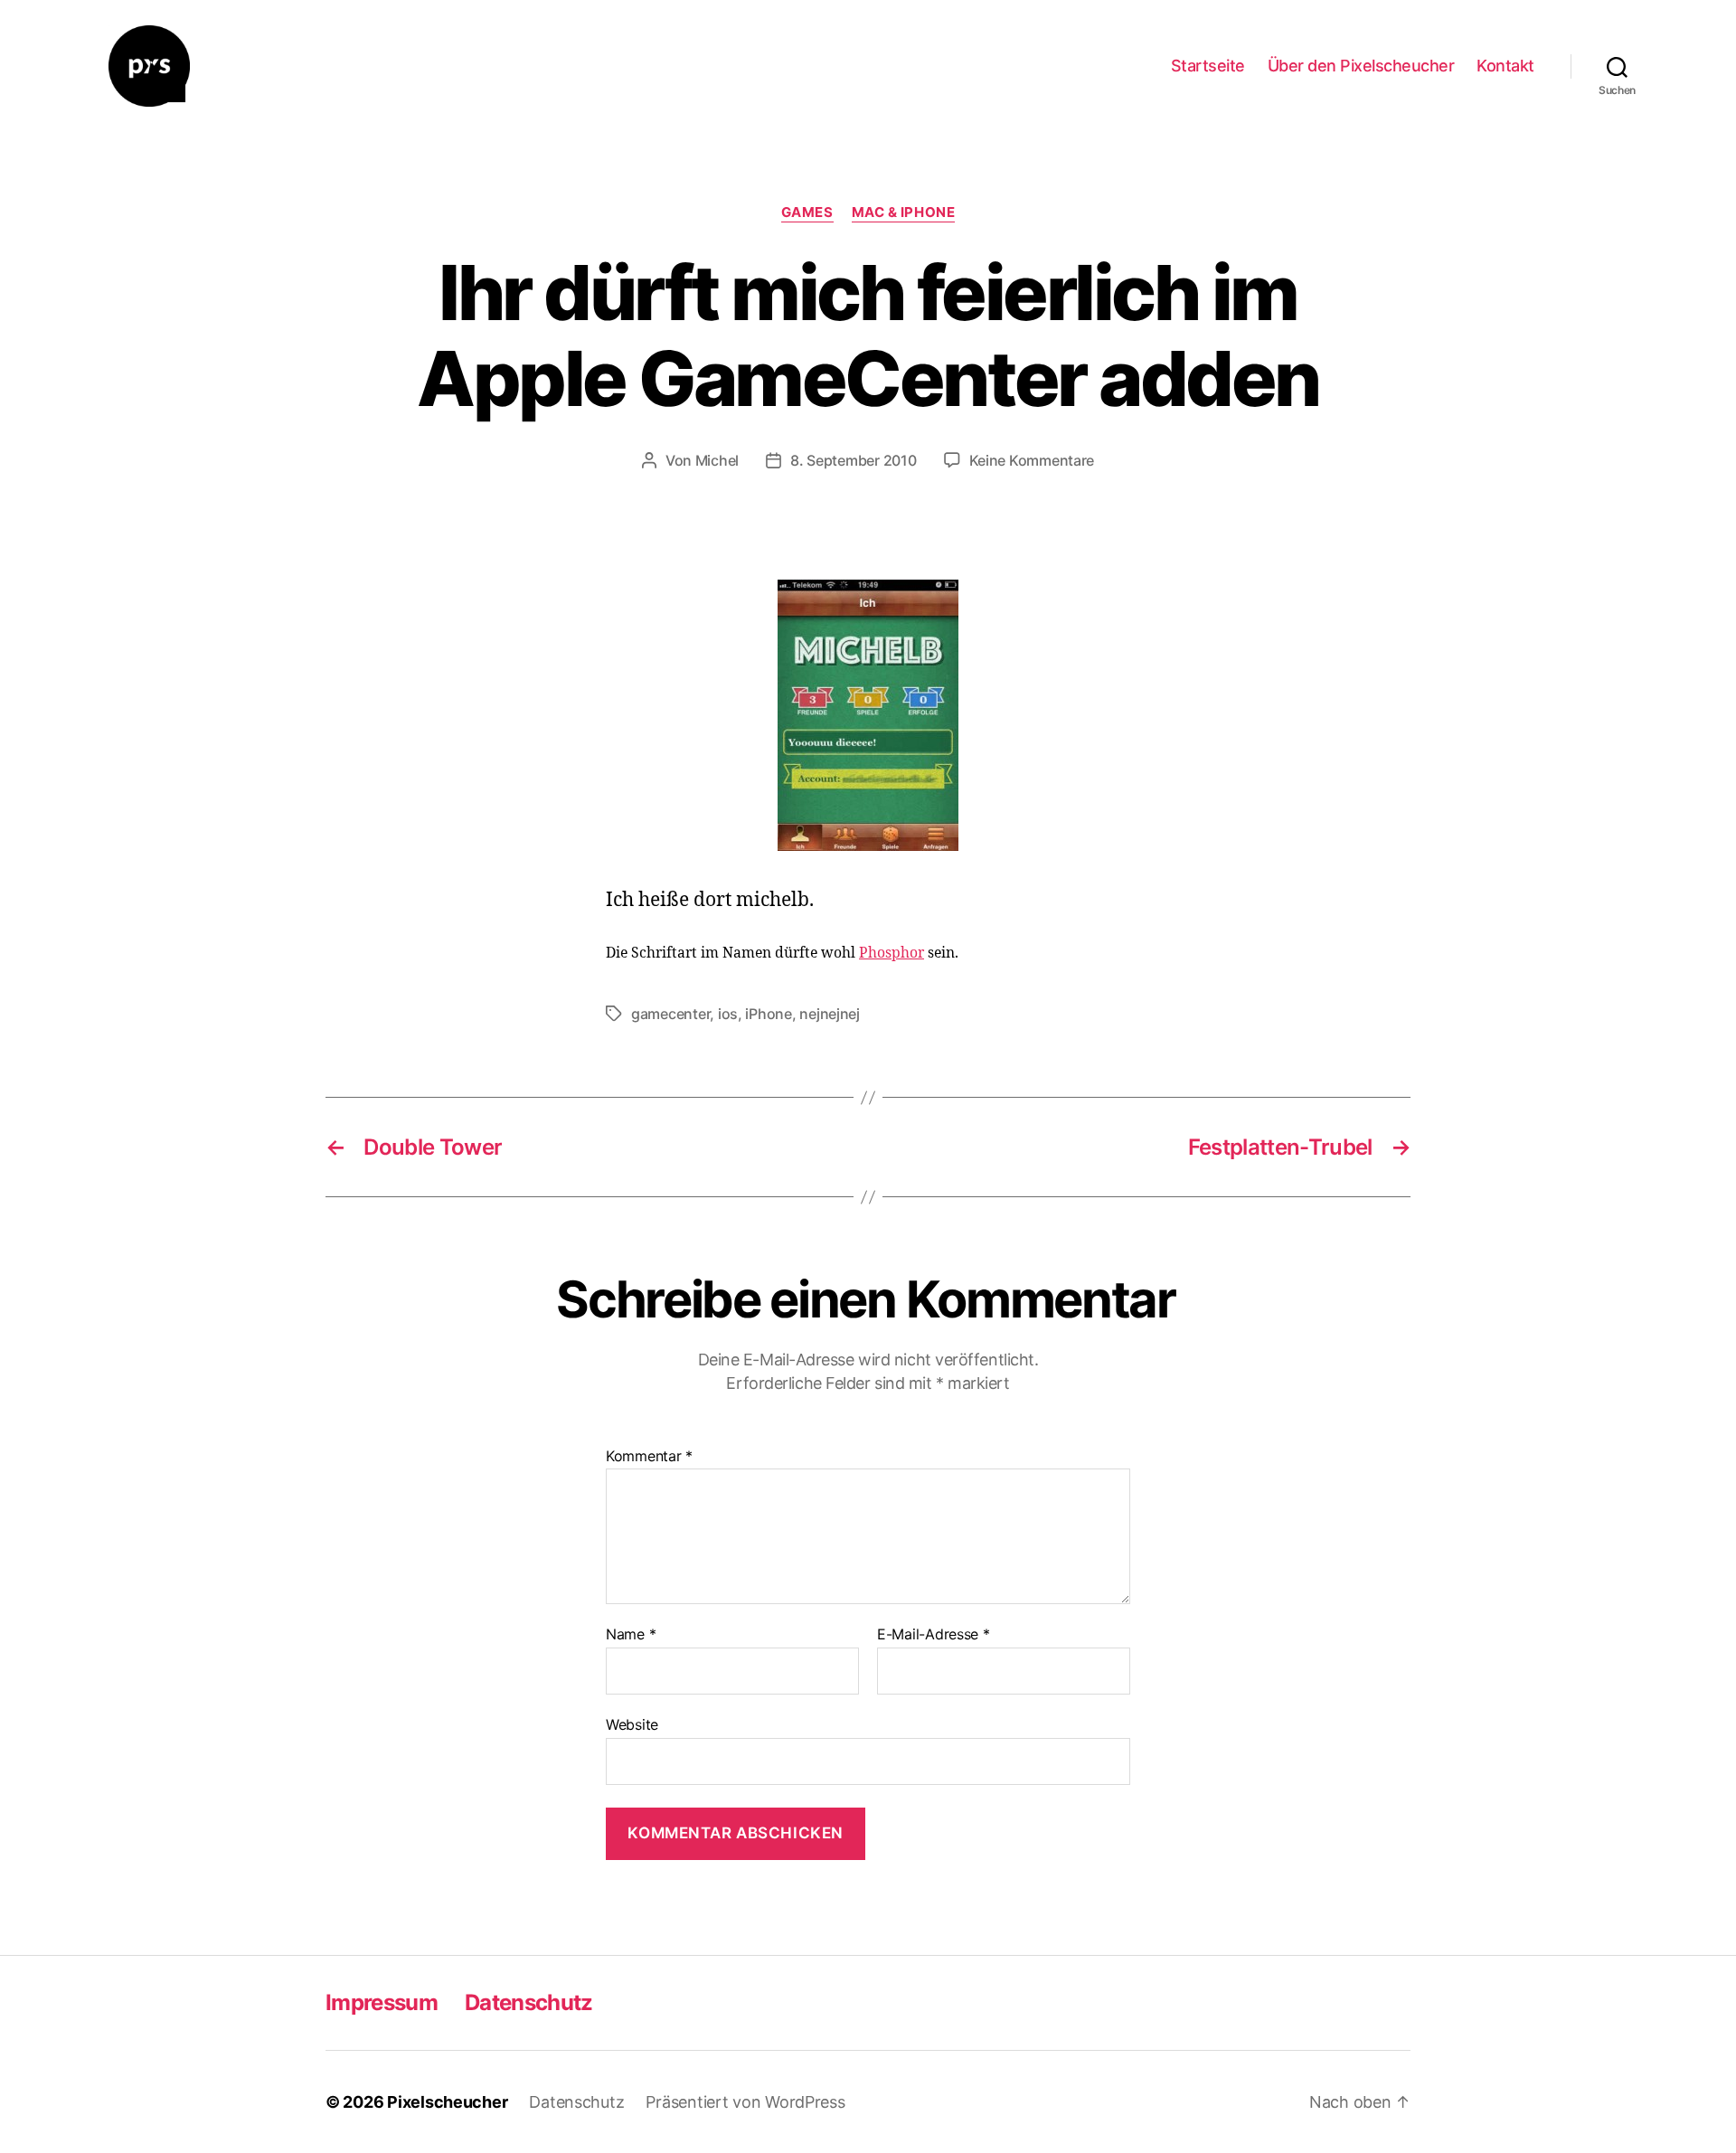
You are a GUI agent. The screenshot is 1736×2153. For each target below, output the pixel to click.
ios (728, 1014)
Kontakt (1505, 66)
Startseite (1208, 66)
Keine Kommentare (1032, 460)
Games (807, 212)
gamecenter (670, 1014)
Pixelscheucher (447, 2102)
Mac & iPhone (904, 212)
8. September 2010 (853, 460)
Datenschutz (529, 2002)
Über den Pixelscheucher (1361, 66)
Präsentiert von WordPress (745, 2102)
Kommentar (649, 1457)
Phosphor (892, 953)
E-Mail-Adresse (934, 1635)
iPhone (768, 1014)
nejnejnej (830, 1014)
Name (631, 1635)
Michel (717, 460)
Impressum (382, 2002)
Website (632, 1724)
